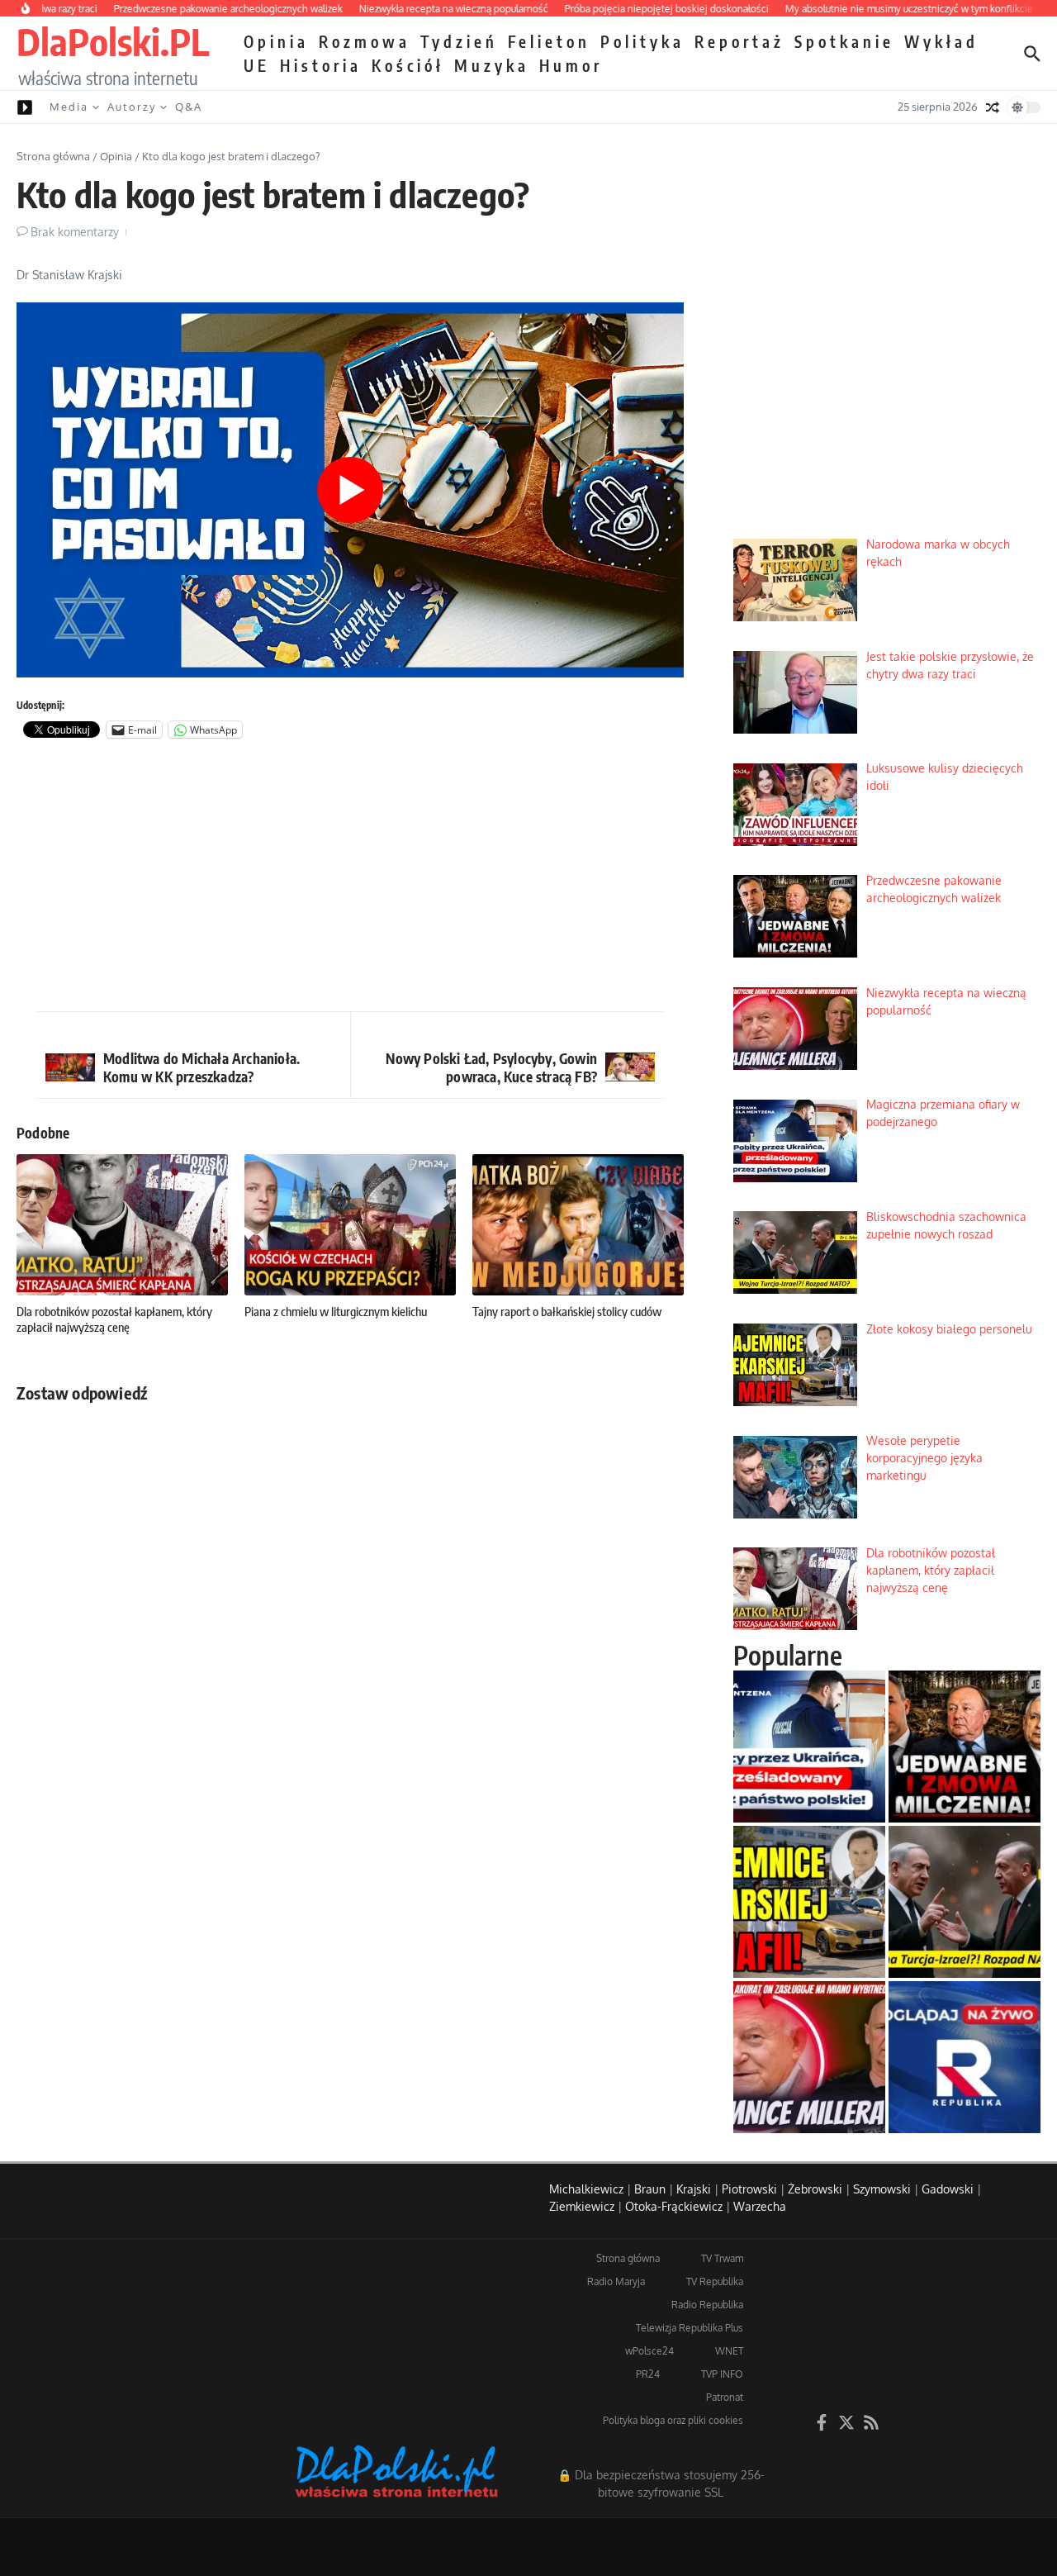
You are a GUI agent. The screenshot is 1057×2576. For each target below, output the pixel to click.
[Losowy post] (993, 107)
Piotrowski (749, 2189)
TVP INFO (722, 2374)
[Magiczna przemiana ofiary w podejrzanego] (809, 1747)
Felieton (549, 41)
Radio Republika (707, 2305)
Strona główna (53, 156)
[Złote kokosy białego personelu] (809, 1902)
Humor (571, 65)
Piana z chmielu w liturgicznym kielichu (336, 1311)
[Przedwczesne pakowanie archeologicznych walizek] (965, 1747)
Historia (321, 65)
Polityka (642, 41)
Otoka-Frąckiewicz (674, 2206)
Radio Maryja (616, 2281)
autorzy (132, 107)
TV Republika (715, 2281)
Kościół (408, 65)
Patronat (725, 2397)
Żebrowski (815, 2189)
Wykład (941, 41)
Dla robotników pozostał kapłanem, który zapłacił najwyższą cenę (114, 1319)
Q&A (189, 107)
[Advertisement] (350, 879)
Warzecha (760, 2206)
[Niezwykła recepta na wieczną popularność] (809, 2057)
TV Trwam (722, 2258)
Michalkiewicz (586, 2189)
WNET (729, 2351)
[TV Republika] (965, 2057)
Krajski (694, 2189)
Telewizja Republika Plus (690, 2328)
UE (257, 65)
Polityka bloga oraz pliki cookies (673, 2420)
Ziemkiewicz (582, 2206)
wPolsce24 (649, 2351)
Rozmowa (365, 41)
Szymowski (882, 2189)
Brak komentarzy (75, 232)
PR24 (648, 2374)
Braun (650, 2189)
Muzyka (492, 65)
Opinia (276, 41)
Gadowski (948, 2189)
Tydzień (459, 41)
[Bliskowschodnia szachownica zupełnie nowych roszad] (965, 1902)
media (69, 107)
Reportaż (739, 41)
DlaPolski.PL (113, 41)
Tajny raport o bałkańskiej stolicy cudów (567, 1311)
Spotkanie (844, 41)
